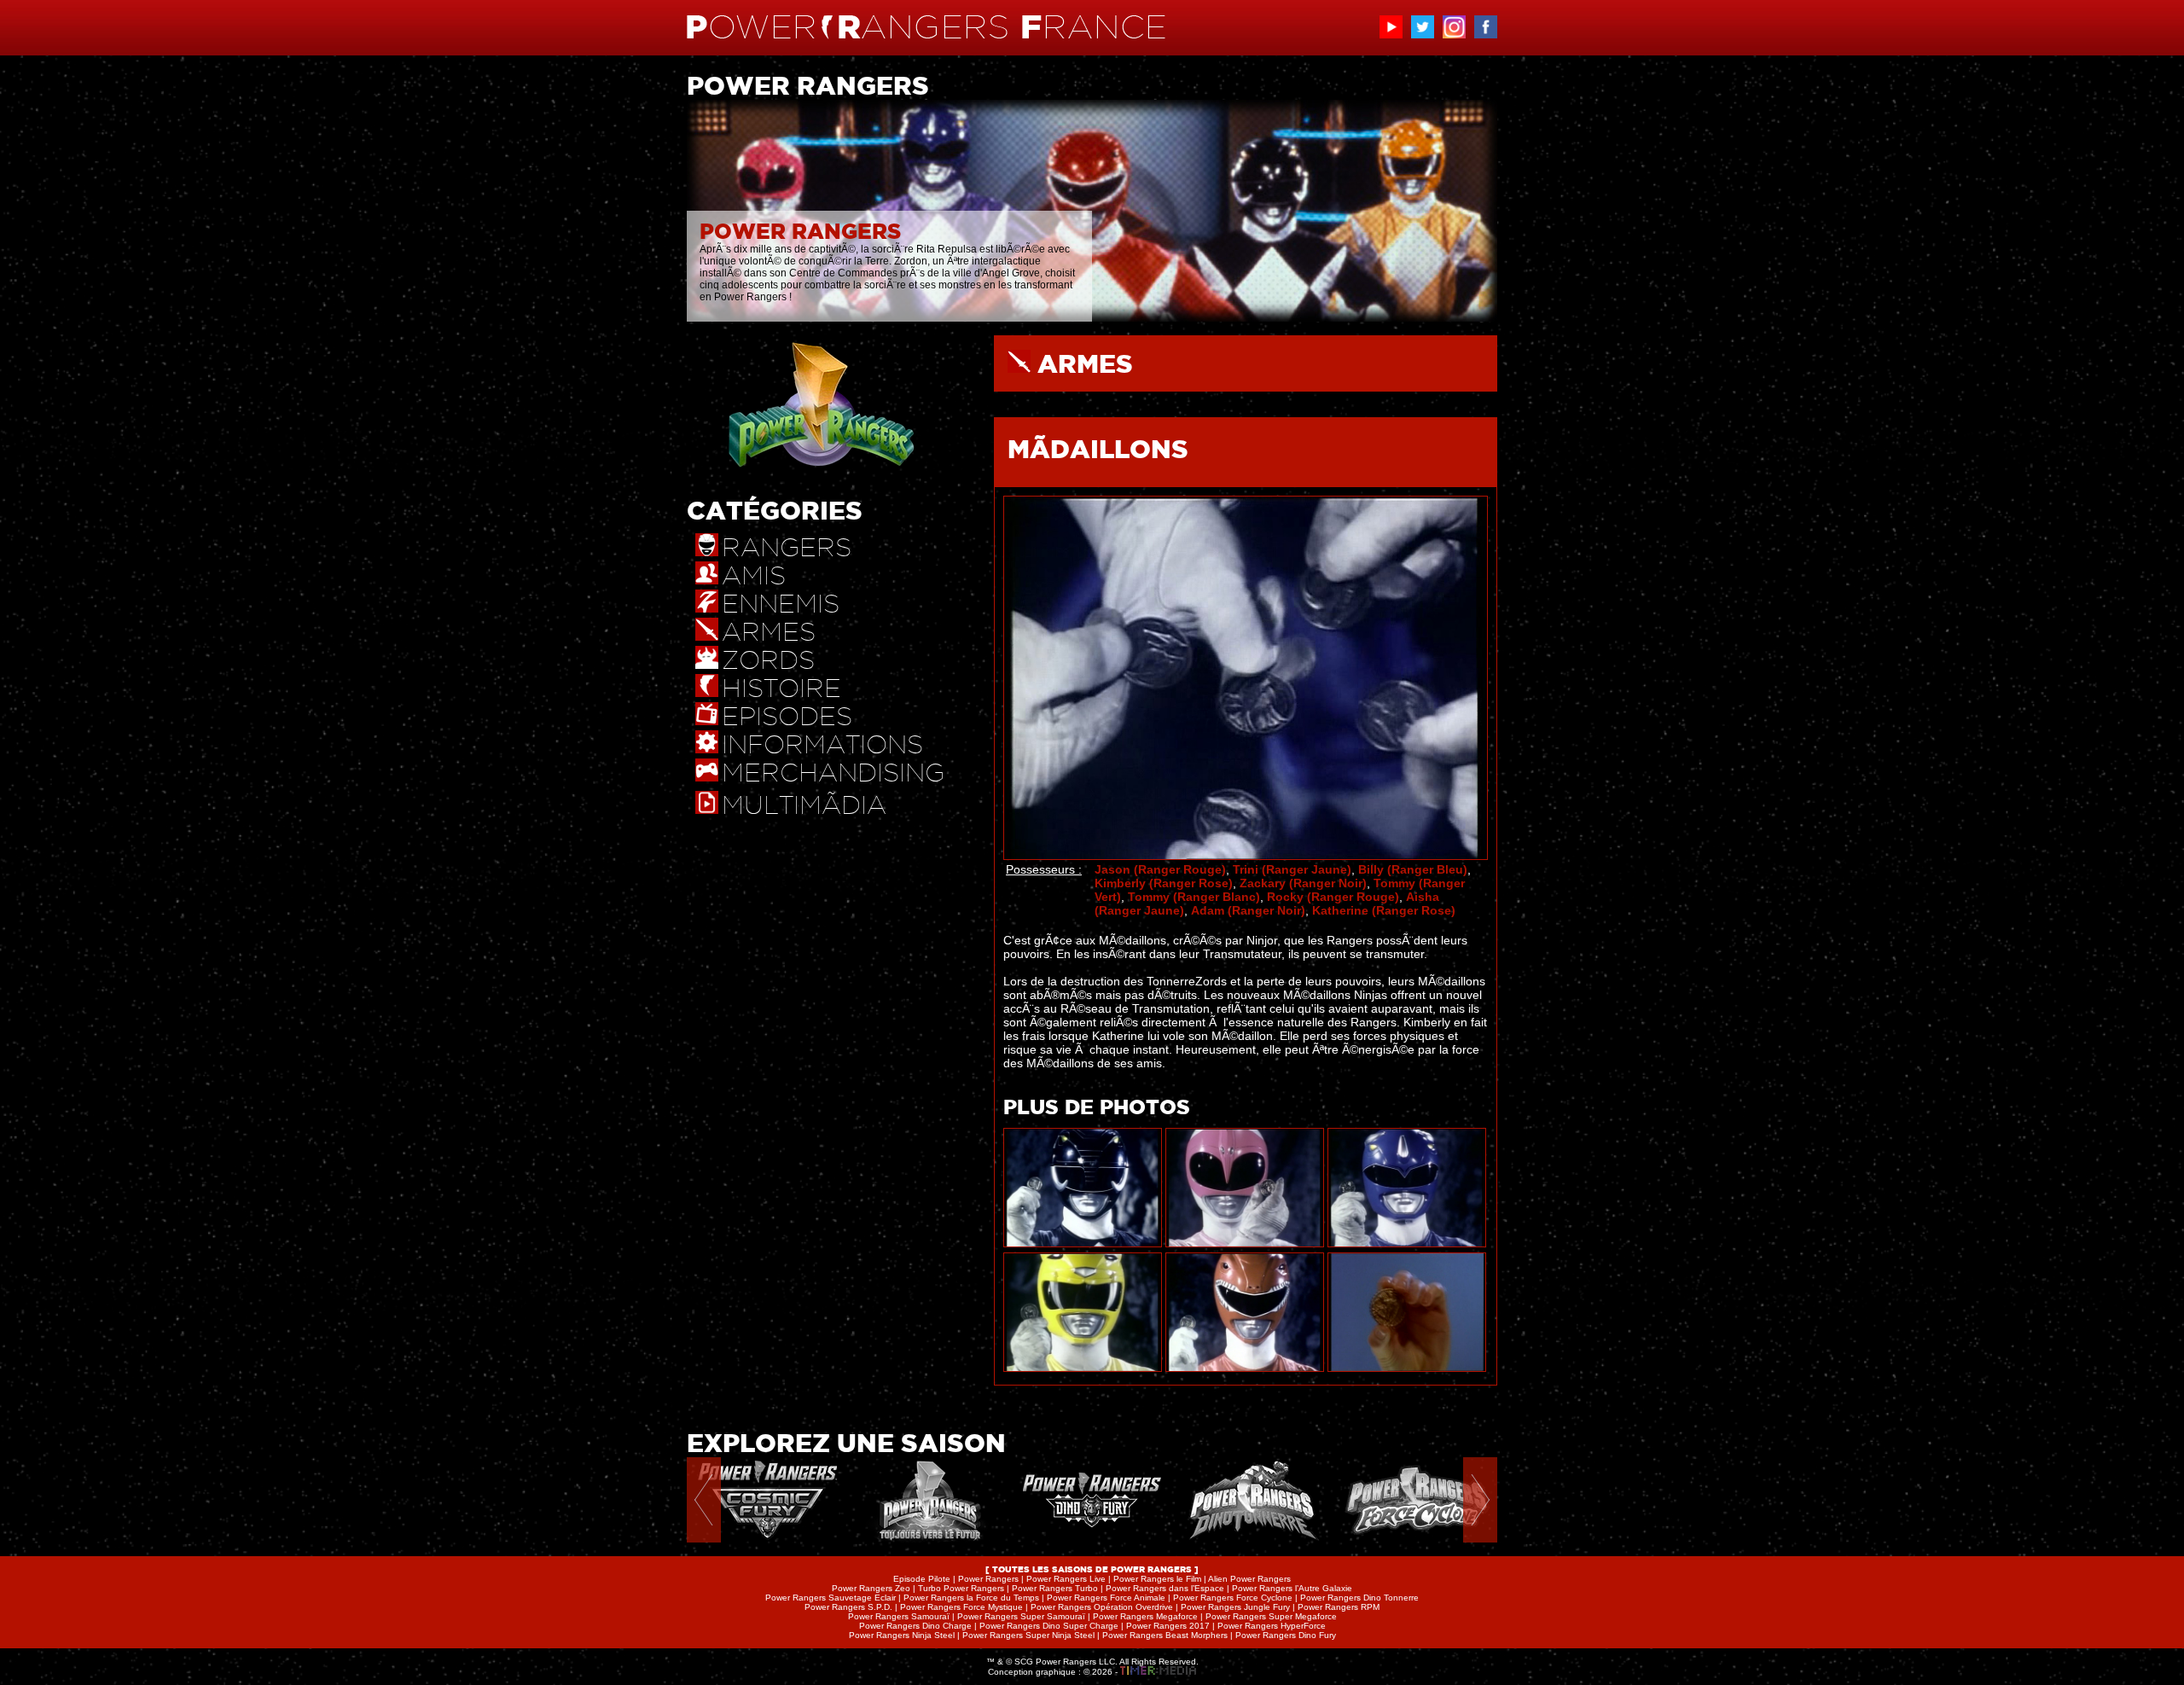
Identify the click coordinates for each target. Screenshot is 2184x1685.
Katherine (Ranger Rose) (1384, 910)
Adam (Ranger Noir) (1248, 910)
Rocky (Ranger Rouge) (1333, 897)
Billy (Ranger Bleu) (1413, 869)
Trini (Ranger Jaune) (1292, 869)
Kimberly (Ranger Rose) (1164, 883)
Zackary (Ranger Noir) (1303, 883)
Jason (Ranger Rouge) (1160, 869)
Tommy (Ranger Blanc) (1194, 897)
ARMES (1085, 363)
